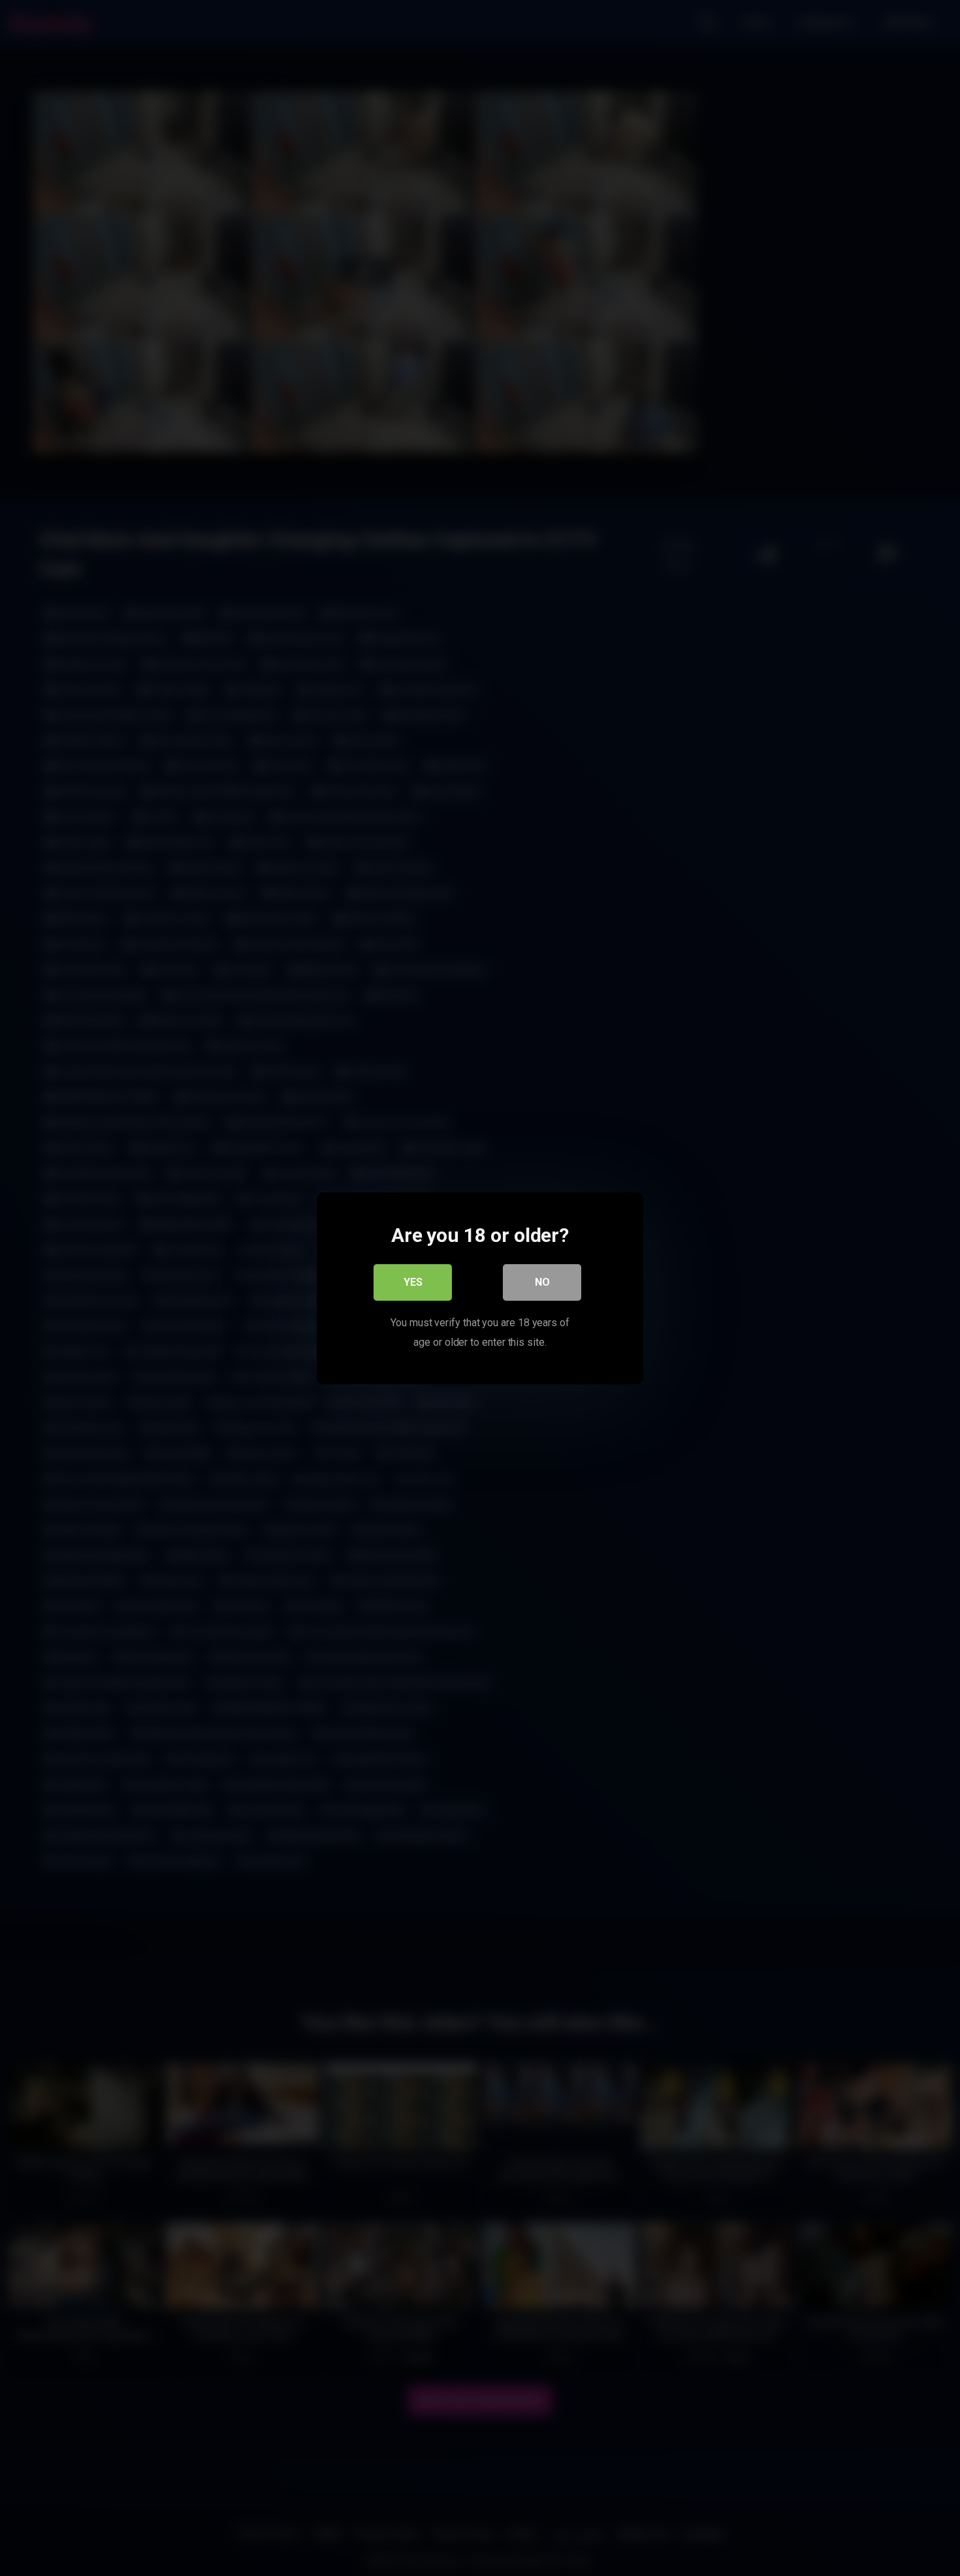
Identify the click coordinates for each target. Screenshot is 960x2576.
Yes (413, 1281)
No (542, 1281)
